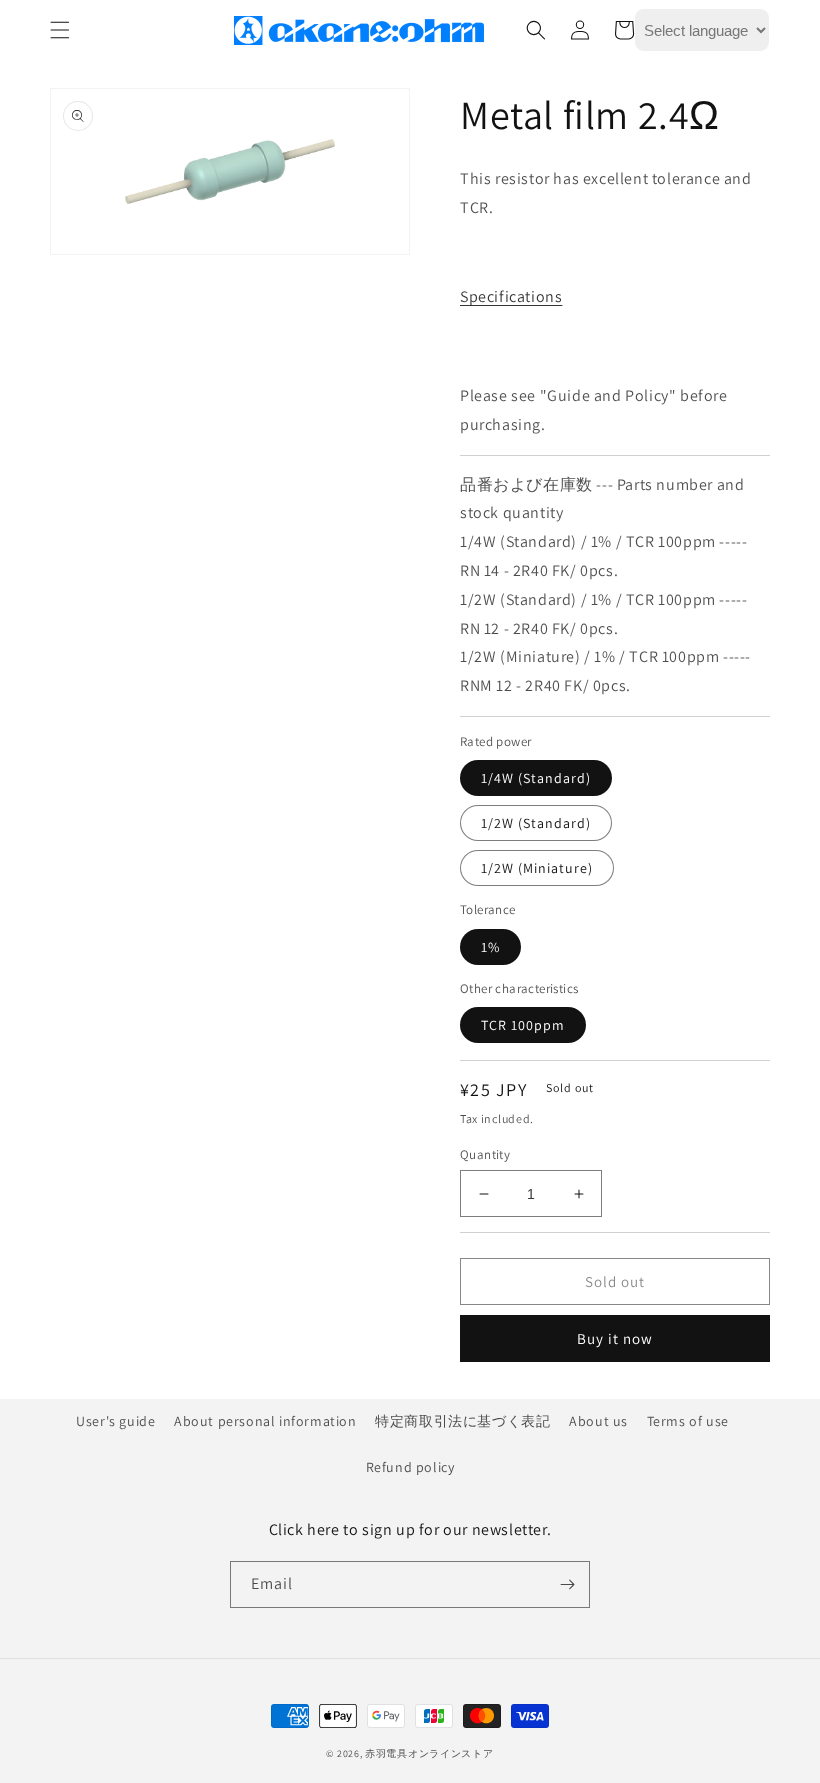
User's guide (115, 1421)
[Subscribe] (567, 1584)
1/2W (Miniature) (537, 868)
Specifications (511, 296)
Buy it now (615, 1338)
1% (490, 947)
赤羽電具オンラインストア (429, 1753)
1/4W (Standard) (536, 778)
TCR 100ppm (523, 1025)
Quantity (485, 1154)
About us (598, 1421)
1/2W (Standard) (536, 823)
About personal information (265, 1421)
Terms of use (688, 1421)
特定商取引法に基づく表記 (462, 1421)
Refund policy (410, 1467)
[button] (60, 30)
